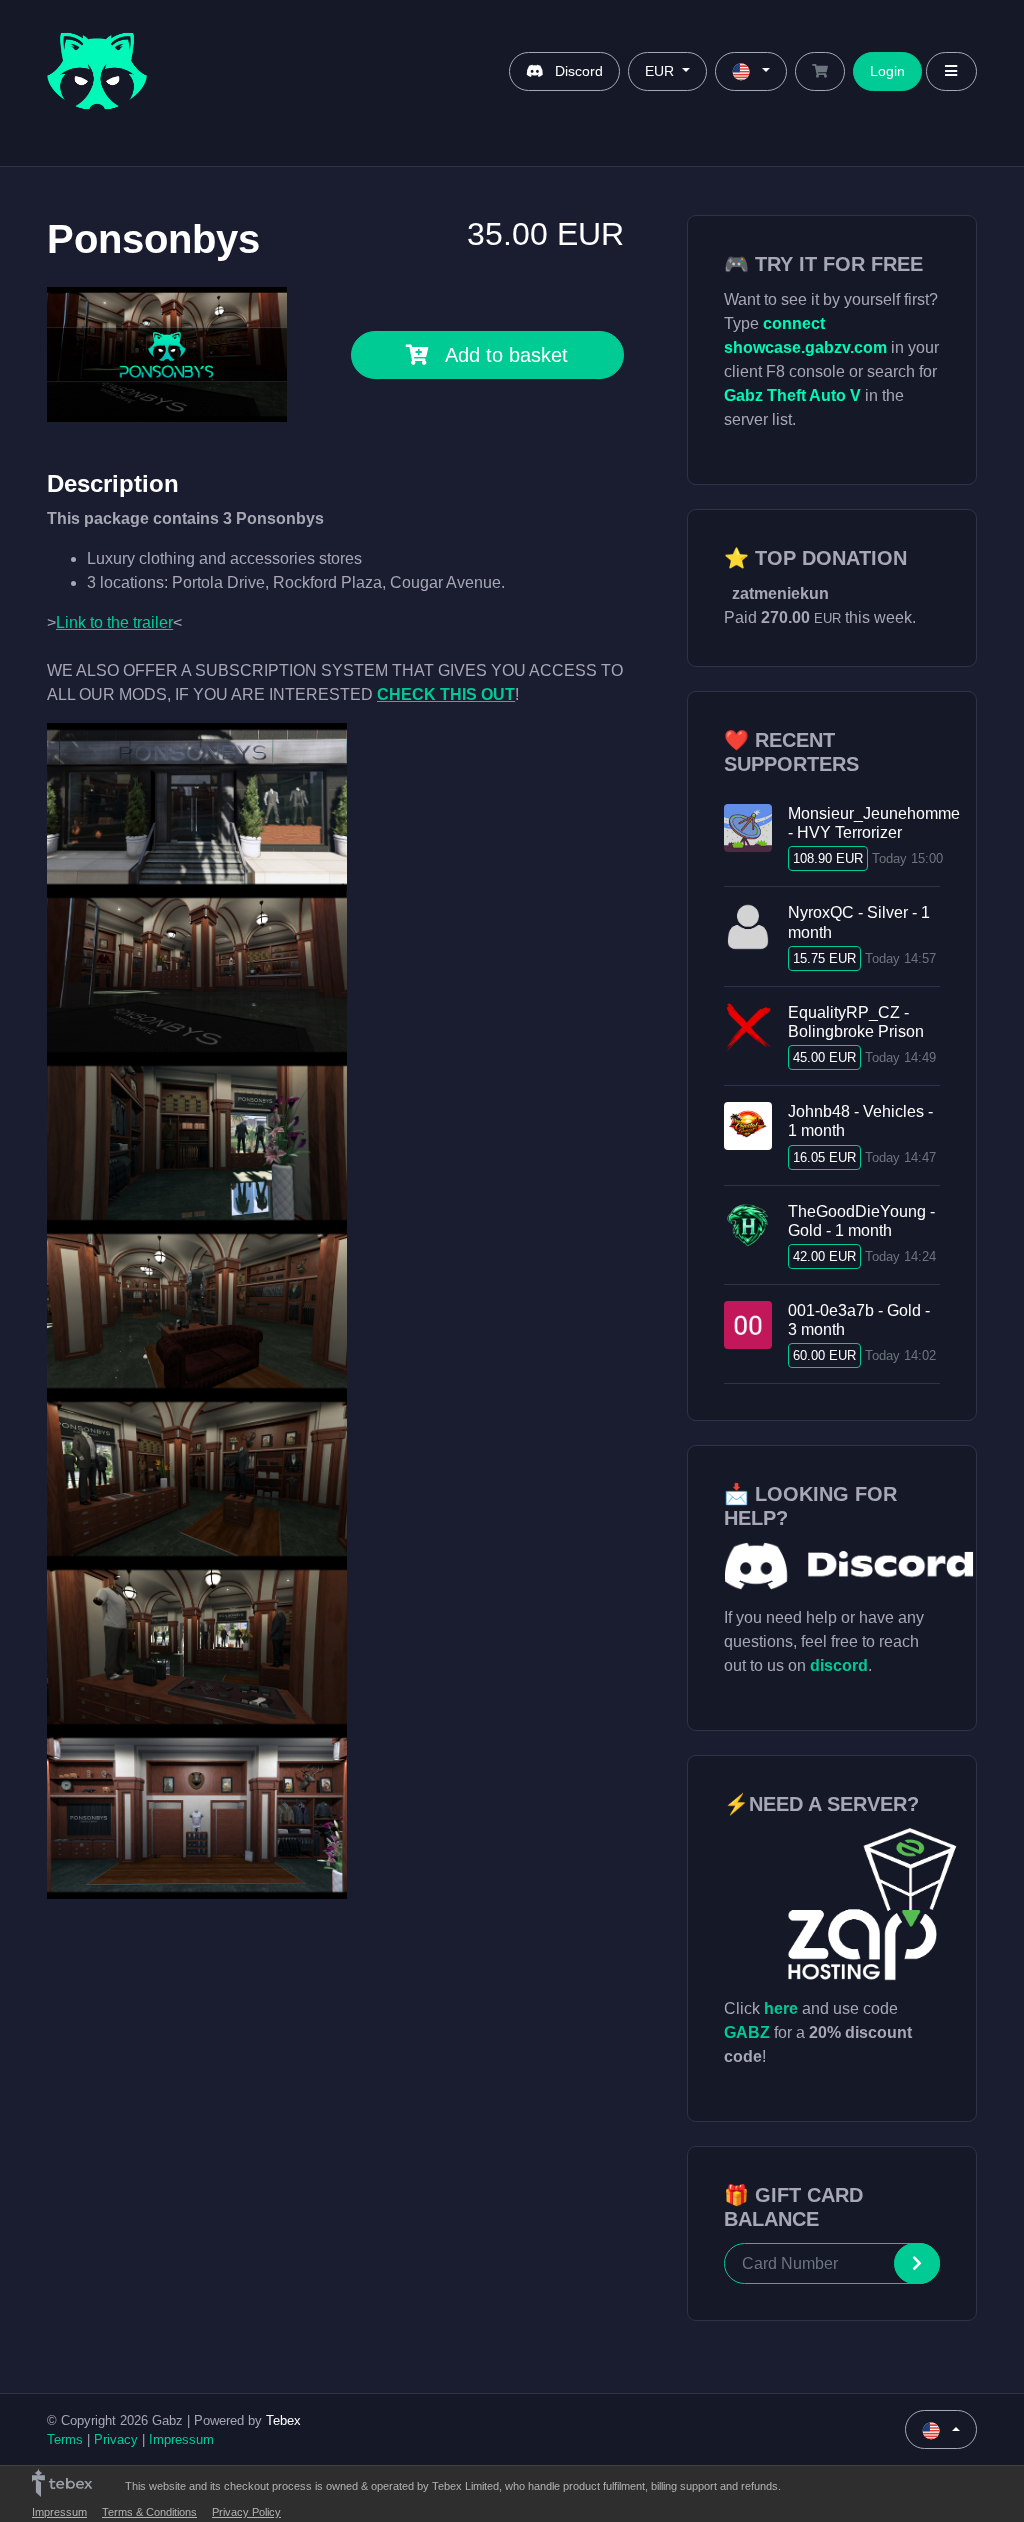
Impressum (181, 2439)
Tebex (283, 2420)
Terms (65, 2439)
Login (887, 71)
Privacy (116, 2439)
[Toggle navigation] (952, 71)
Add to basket (506, 355)
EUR (661, 71)
